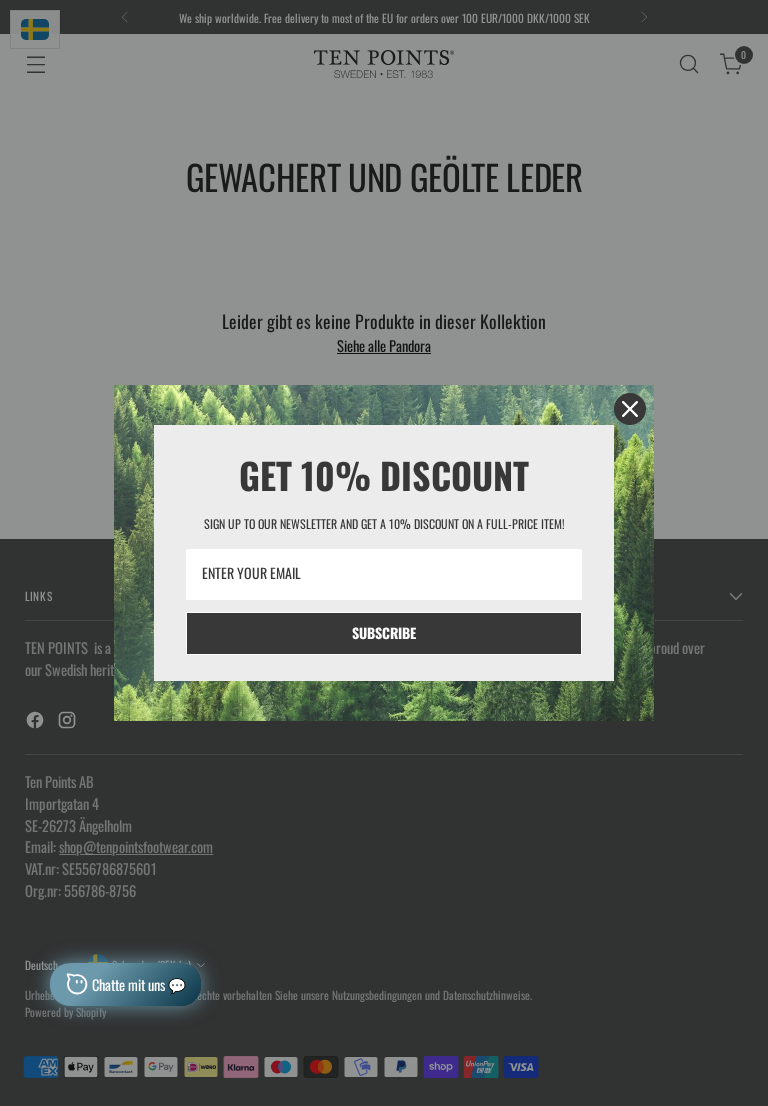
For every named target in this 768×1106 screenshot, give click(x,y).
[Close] (630, 409)
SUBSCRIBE (384, 632)
